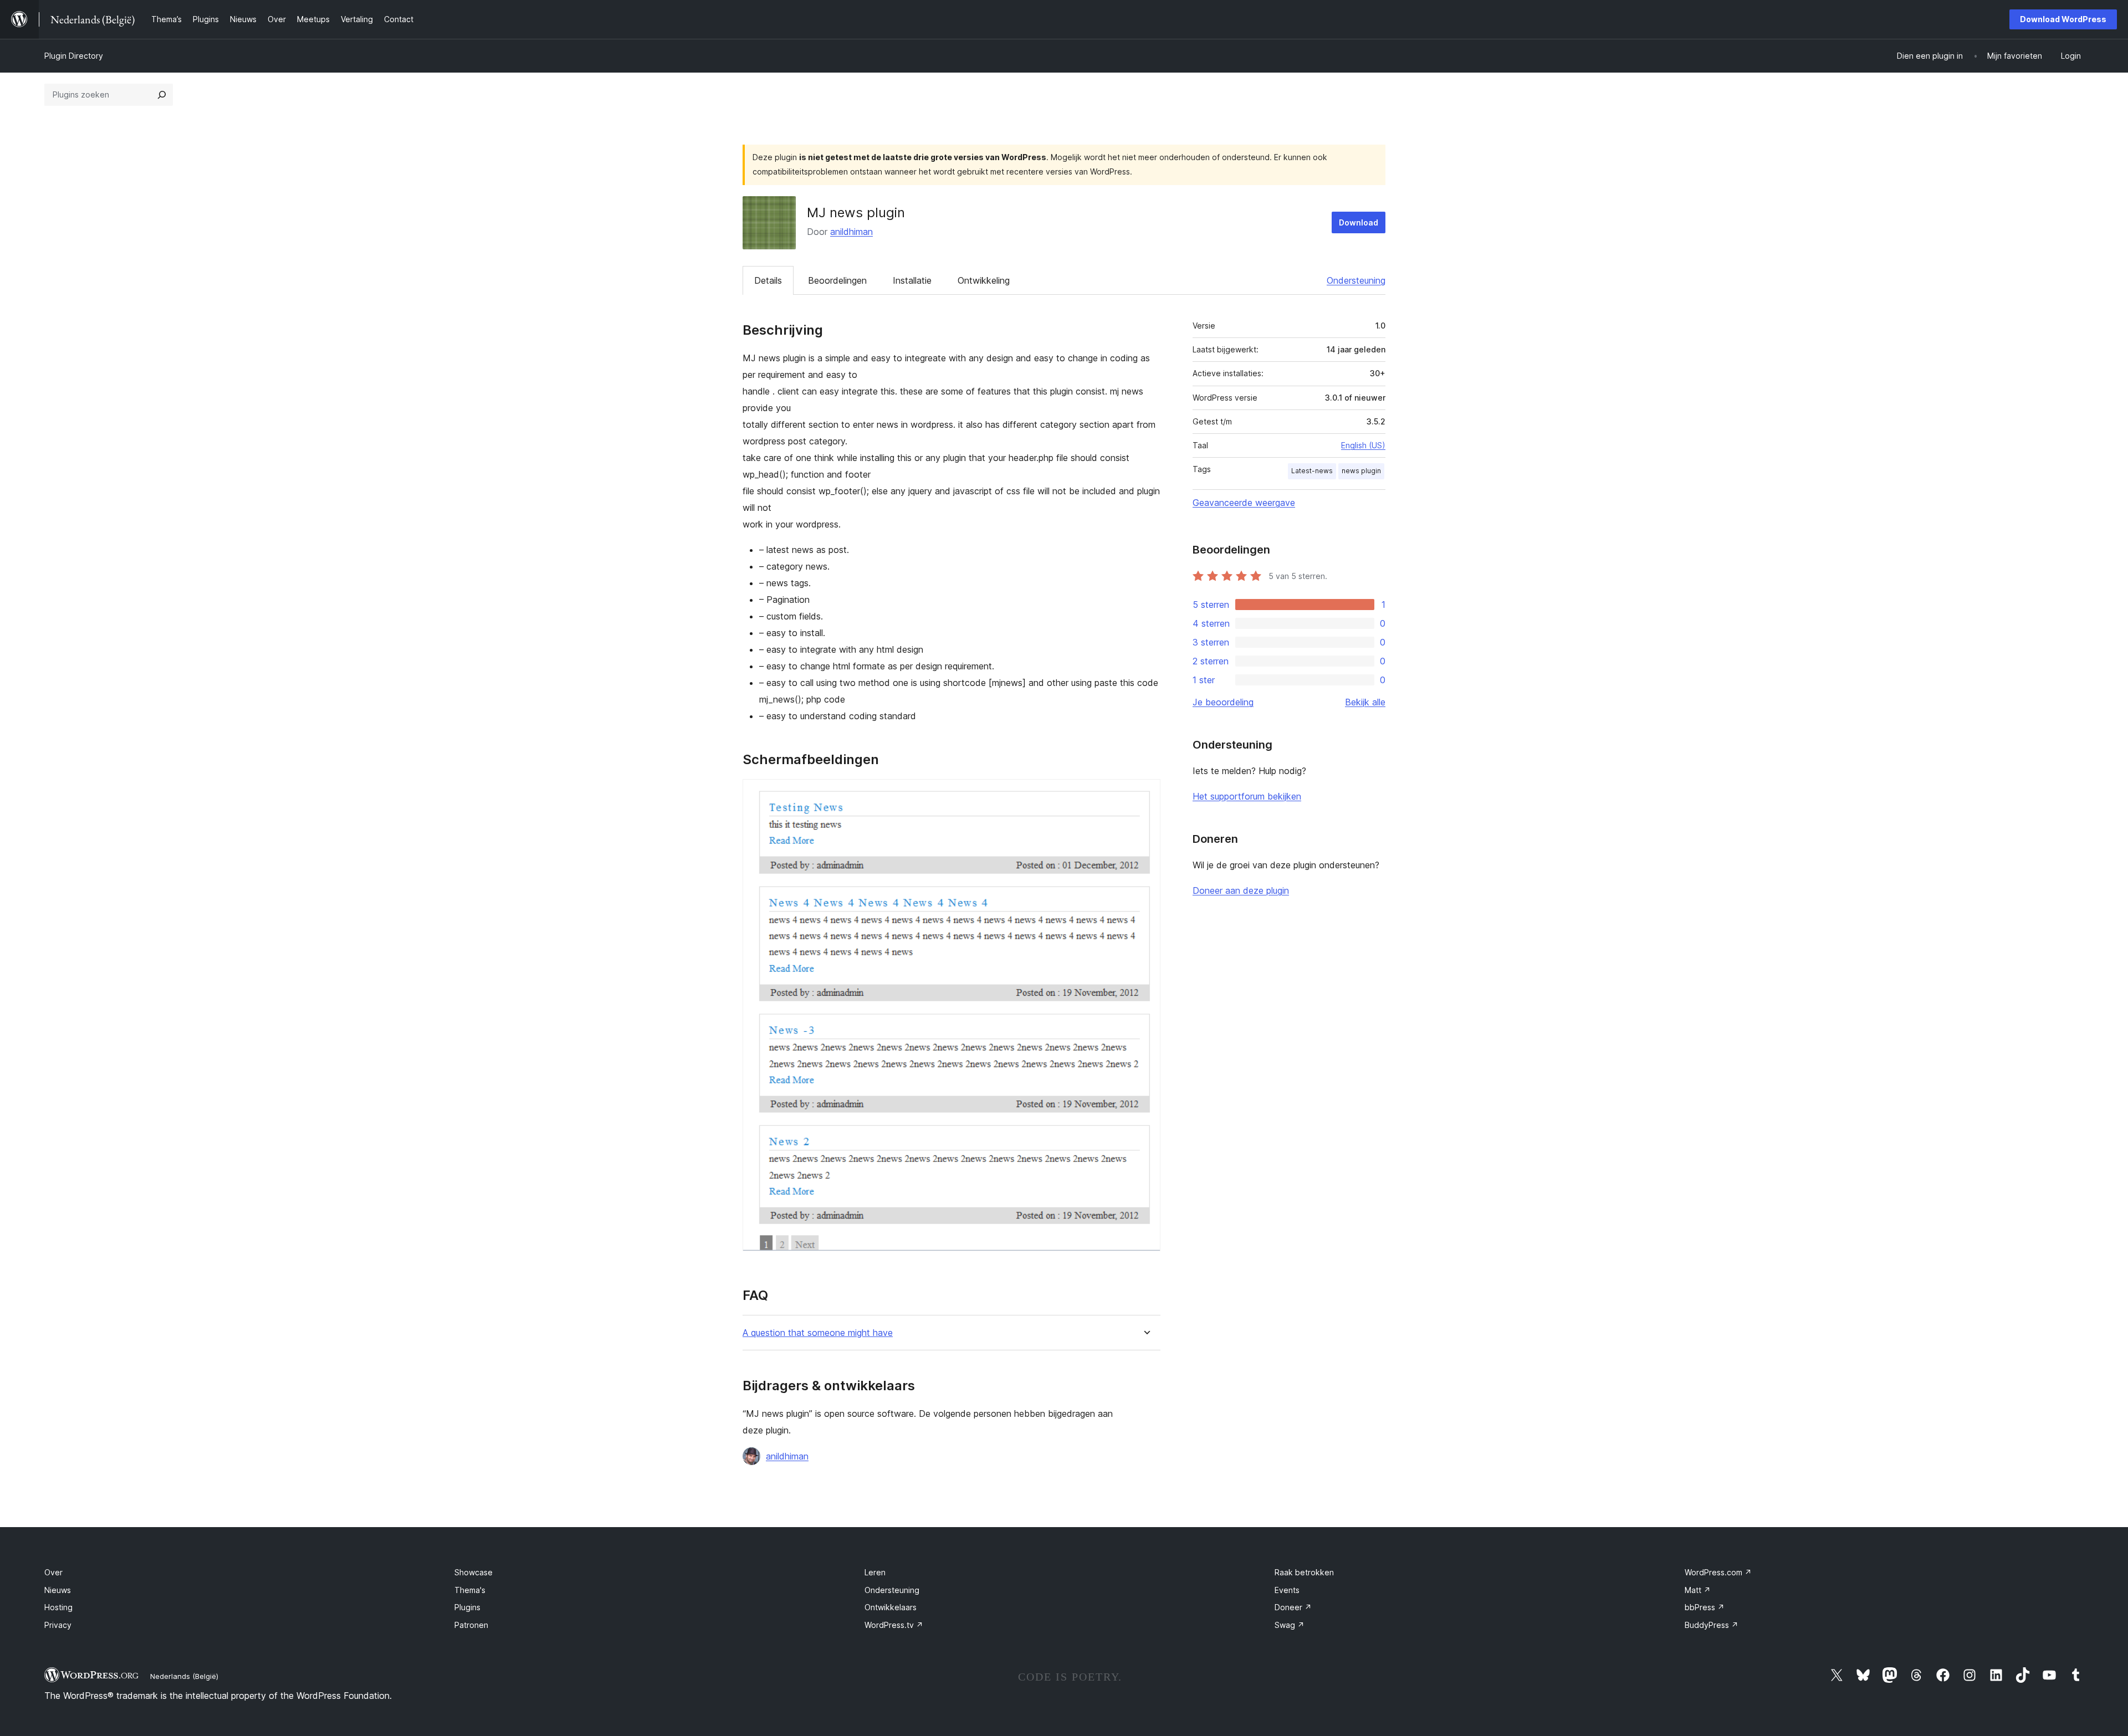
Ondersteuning (1356, 280)
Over (53, 1572)
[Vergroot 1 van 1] (1145, 794)
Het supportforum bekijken (1247, 796)
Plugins (467, 1607)
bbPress (1705, 1607)
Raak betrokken (1304, 1572)
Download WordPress (2063, 19)
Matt (1698, 1590)
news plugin (1361, 471)
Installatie (912, 280)
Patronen (471, 1625)
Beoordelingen (837, 280)
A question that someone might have (818, 1333)
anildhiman (851, 232)
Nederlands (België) (184, 1676)
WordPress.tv (894, 1625)
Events (1287, 1590)
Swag (1290, 1625)
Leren (875, 1572)
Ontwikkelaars (891, 1607)
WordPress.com (1718, 1572)
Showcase (474, 1572)
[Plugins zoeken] (162, 95)
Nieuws (58, 1590)
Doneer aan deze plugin (1241, 890)
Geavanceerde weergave (1244, 503)
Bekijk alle (1365, 702)
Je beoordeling (1223, 702)
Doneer (1293, 1607)
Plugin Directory (74, 56)
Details (768, 280)
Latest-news (1312, 471)
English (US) (1363, 445)
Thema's (470, 1590)
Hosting (58, 1607)
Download (1359, 222)
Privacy (58, 1625)
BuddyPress (1712, 1625)
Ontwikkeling (984, 280)
